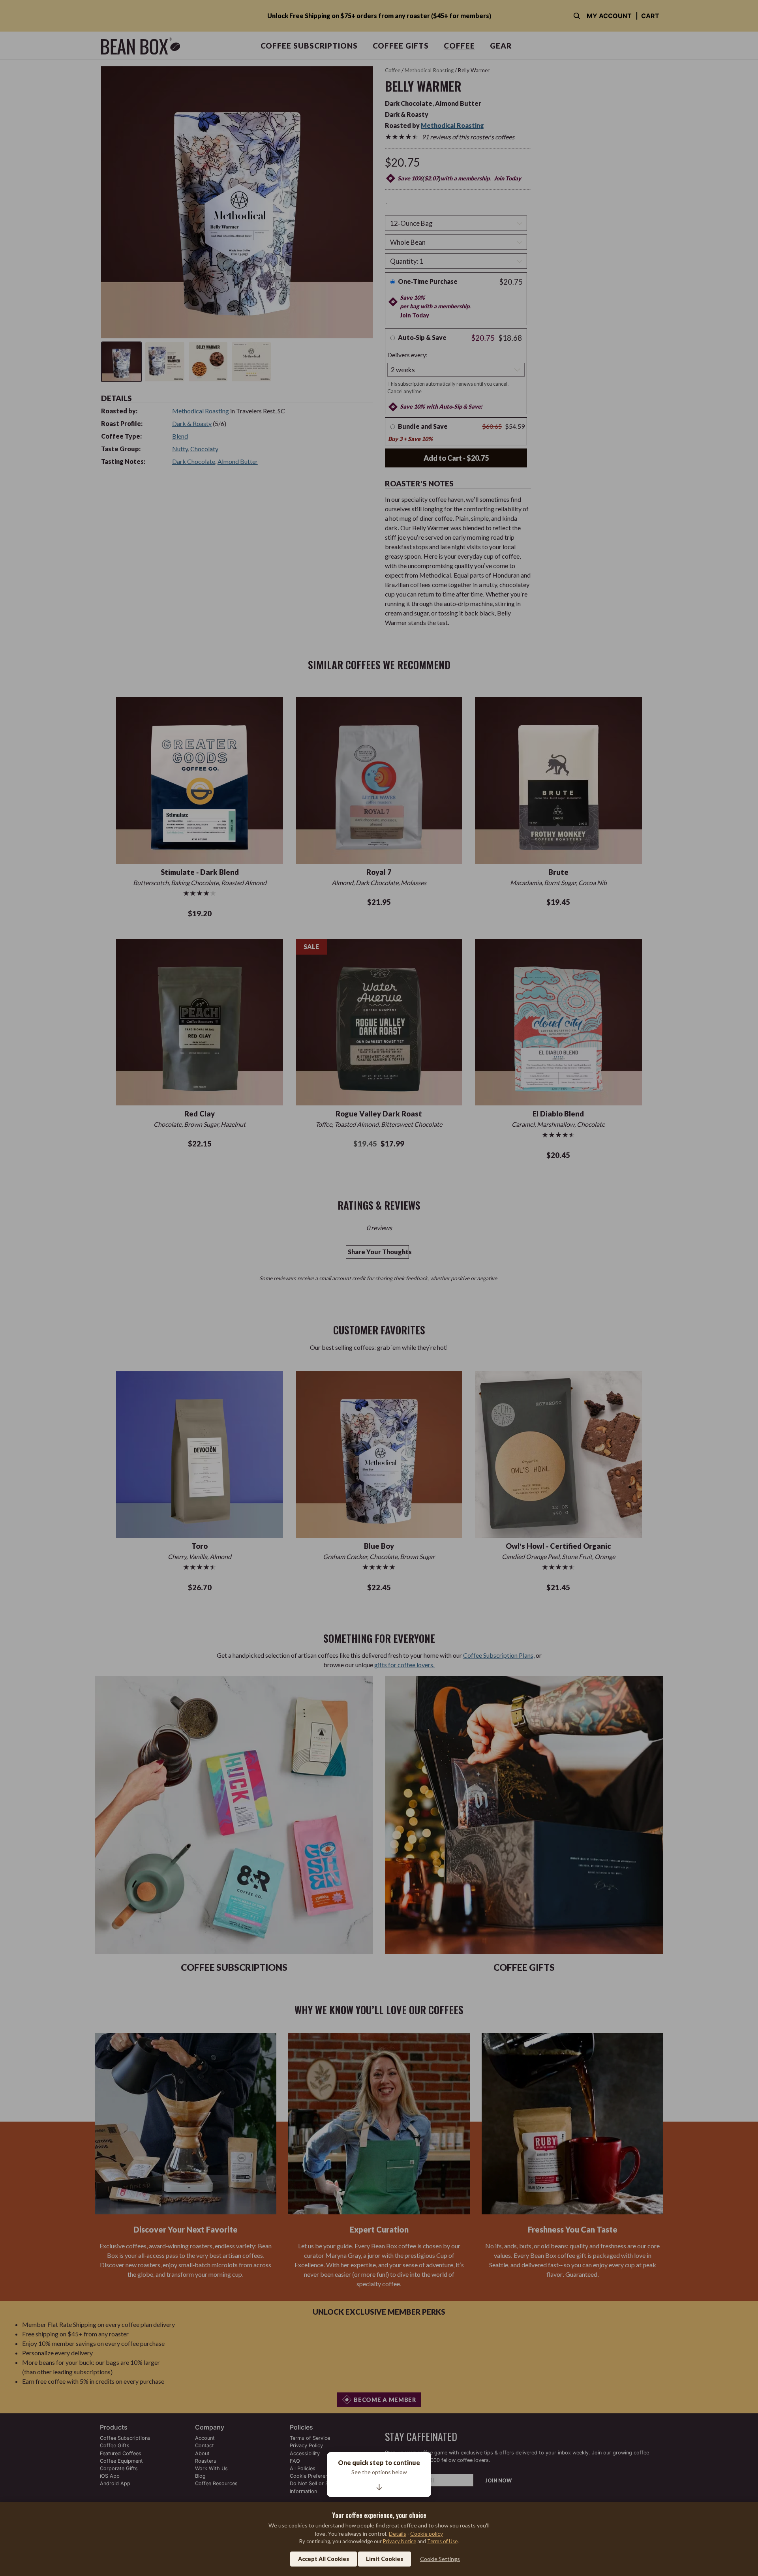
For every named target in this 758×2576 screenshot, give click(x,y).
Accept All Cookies (324, 2559)
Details (398, 2534)
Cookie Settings (440, 2559)
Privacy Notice (400, 2541)
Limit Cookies (385, 2559)
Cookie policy (427, 2534)
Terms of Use (442, 2541)
